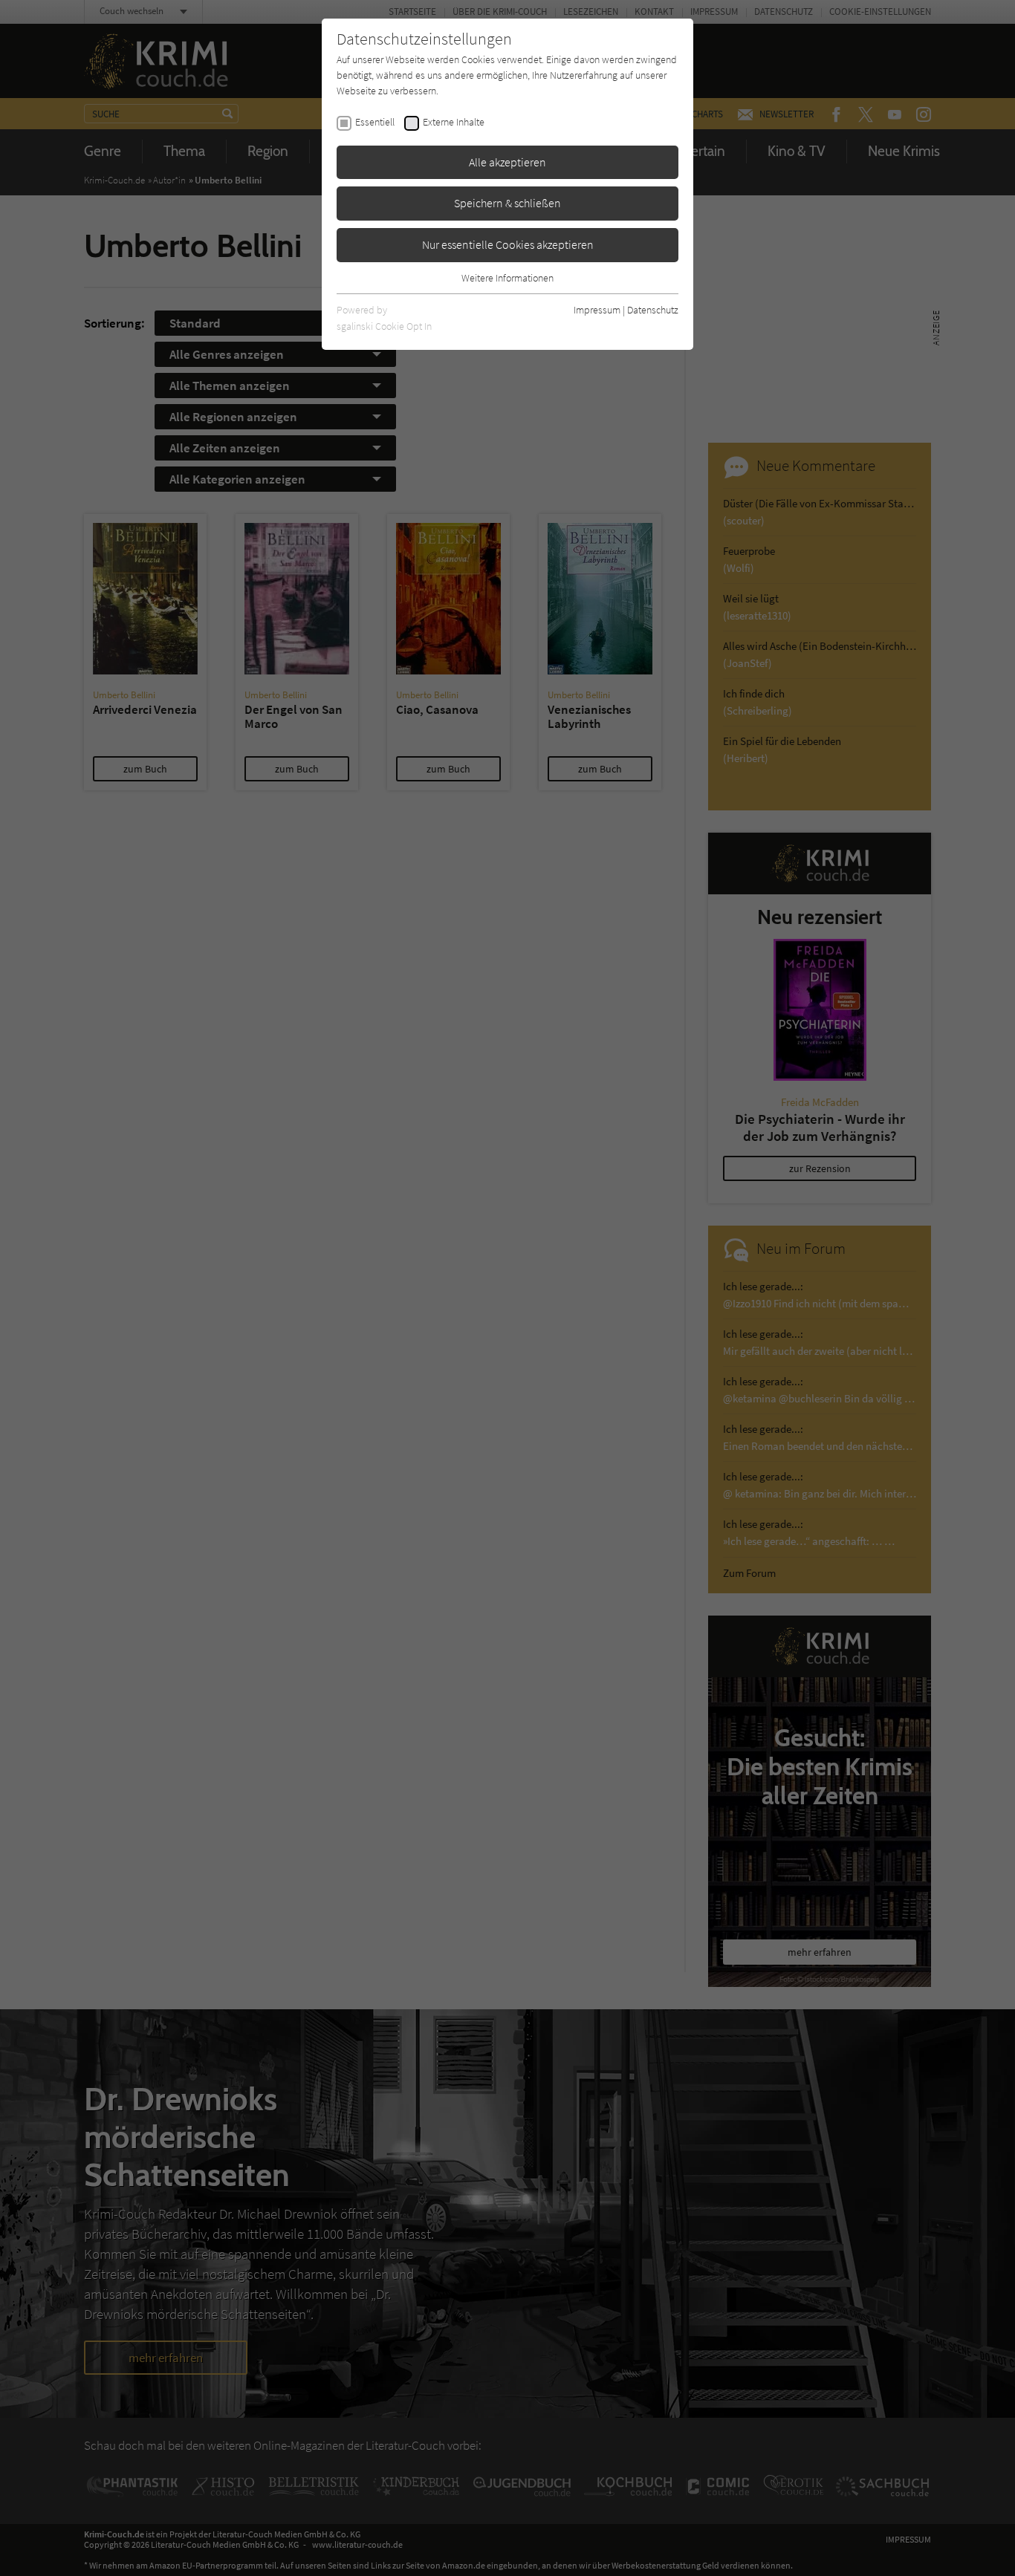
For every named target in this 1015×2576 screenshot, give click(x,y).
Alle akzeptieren (507, 162)
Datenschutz (653, 310)
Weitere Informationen (507, 278)
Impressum (597, 310)
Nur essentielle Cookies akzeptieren (508, 244)
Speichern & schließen (507, 203)
